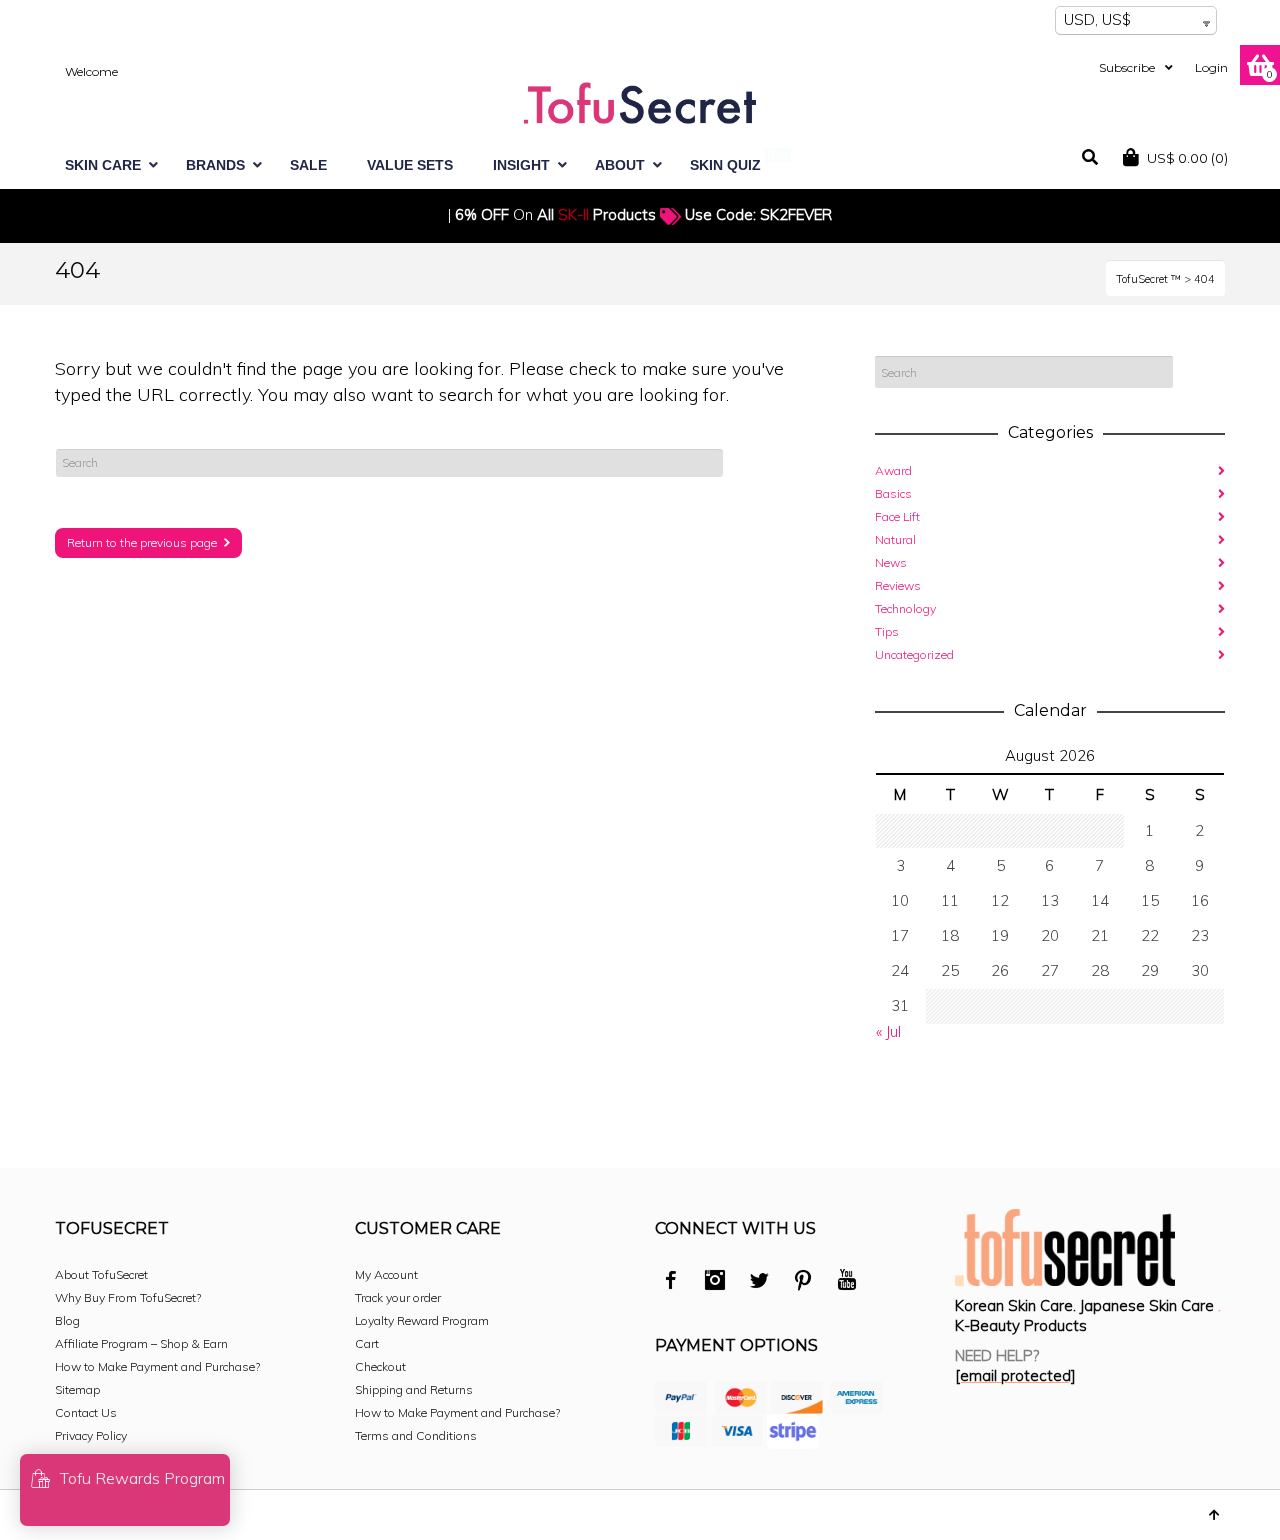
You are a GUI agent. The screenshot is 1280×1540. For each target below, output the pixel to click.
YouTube (847, 1283)
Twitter (759, 1283)
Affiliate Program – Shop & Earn (141, 1343)
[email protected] (1015, 1375)
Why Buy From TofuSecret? (128, 1297)
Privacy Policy (91, 1435)
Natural (895, 539)
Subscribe (1127, 67)
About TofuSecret (101, 1274)
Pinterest (803, 1283)
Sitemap (77, 1389)
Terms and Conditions (416, 1435)
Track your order (398, 1297)
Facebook (671, 1283)
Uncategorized (914, 654)
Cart (367, 1343)
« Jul (888, 1031)
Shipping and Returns (414, 1389)
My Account (386, 1274)
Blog (67, 1320)
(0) (1187, 158)
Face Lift (897, 516)
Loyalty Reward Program (422, 1320)
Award (893, 470)
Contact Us (86, 1412)
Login (1211, 67)
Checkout (380, 1366)
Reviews (898, 585)
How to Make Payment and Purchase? (157, 1366)
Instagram (715, 1283)
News (891, 562)
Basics (893, 493)
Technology (905, 608)
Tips (887, 631)
